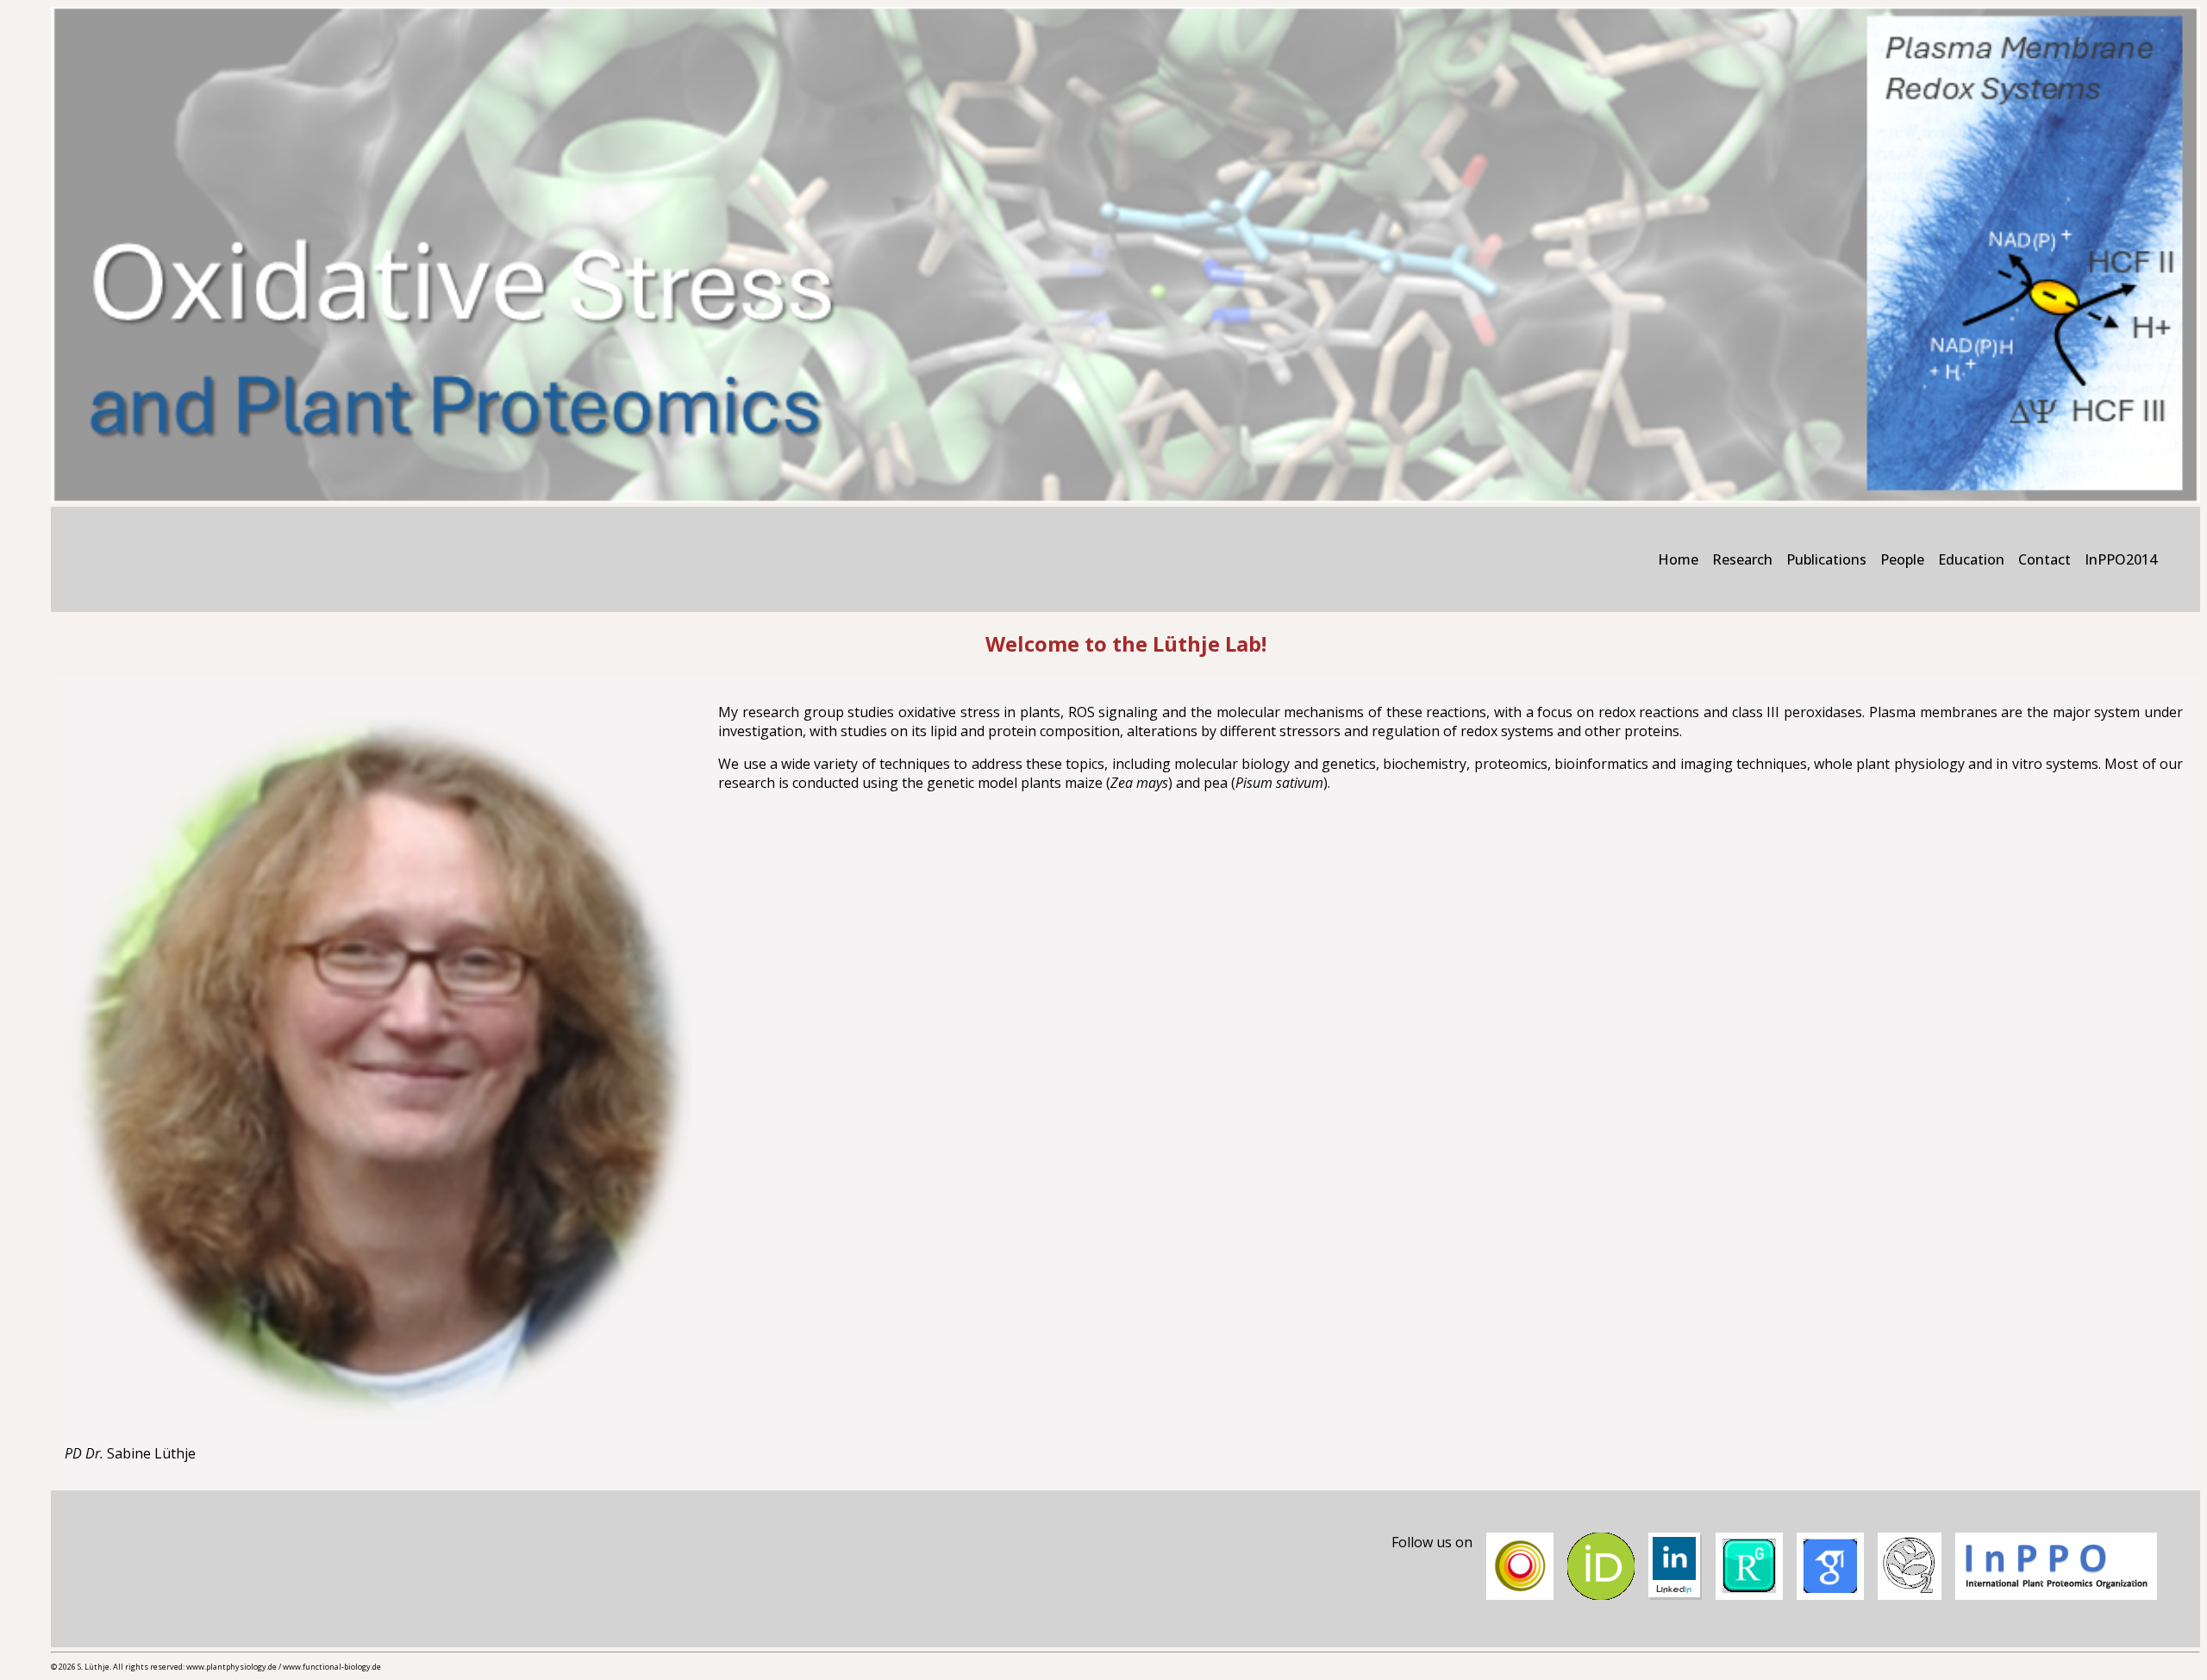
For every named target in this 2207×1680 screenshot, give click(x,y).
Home (1678, 559)
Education (1971, 559)
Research (1742, 559)
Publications (1826, 559)
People (1902, 559)
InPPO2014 (2121, 559)
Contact (2044, 559)
